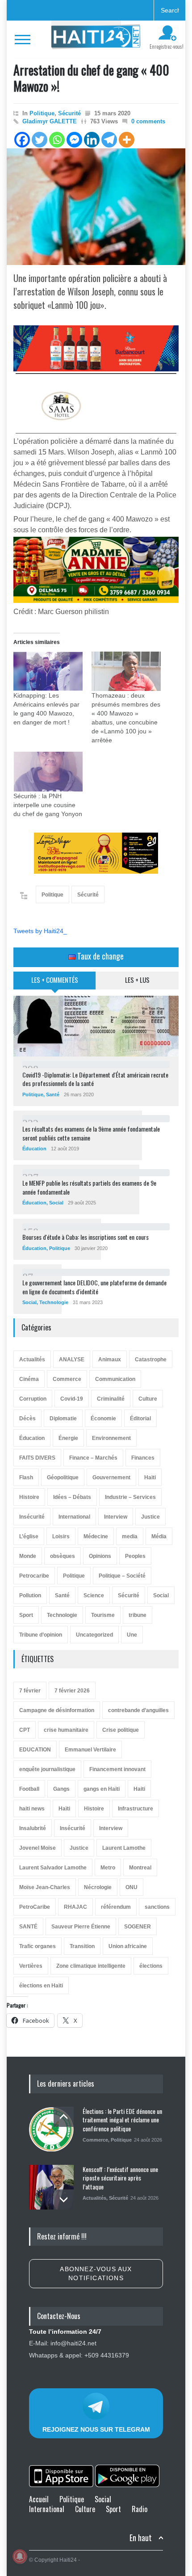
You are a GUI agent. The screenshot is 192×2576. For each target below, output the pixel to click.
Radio (140, 2509)
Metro (108, 1868)
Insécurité (32, 1517)
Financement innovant (117, 1769)
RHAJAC (75, 1907)
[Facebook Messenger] (74, 140)
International (74, 1517)
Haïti (150, 1477)
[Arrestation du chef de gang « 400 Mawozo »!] (96, 207)
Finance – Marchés (93, 1458)
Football (29, 1789)
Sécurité (69, 113)
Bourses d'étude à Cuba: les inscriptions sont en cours (86, 1237)
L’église (29, 1536)
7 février (30, 1691)
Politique (42, 113)
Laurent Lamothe (124, 1848)
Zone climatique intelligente (91, 1966)
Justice (150, 1517)
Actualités (32, 1360)
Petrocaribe (34, 1576)
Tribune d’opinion (41, 1635)
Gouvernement (111, 1477)
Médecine (96, 1536)
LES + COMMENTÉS (55, 980)
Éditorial (140, 1418)
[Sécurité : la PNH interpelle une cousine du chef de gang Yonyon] (48, 772)
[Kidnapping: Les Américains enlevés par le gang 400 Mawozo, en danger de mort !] (48, 671)
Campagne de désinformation (57, 1710)
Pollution (30, 1595)
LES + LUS (137, 980)
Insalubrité (33, 1828)
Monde (28, 1556)
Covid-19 (72, 1399)
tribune (138, 1615)
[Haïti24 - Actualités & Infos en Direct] (96, 39)
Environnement (111, 1438)
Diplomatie (63, 1418)
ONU (131, 1887)
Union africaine (128, 1946)
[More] (127, 140)
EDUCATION (35, 1750)
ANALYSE (72, 1360)
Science (94, 1595)
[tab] (55, 984)
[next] (64, 2199)
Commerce (67, 1379)
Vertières (31, 1966)
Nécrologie (98, 1887)
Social (56, 1203)
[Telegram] (109, 140)
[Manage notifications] (20, 2556)
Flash (26, 1477)
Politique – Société (122, 1576)
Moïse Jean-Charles (45, 1887)
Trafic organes (38, 1946)
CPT (25, 1730)
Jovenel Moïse (38, 1848)
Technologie (54, 1302)
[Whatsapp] (57, 140)
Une (132, 1635)
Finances (143, 1458)
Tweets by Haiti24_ (40, 931)
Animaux (110, 1360)
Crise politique (121, 1730)
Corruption (33, 1399)
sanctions (157, 1907)
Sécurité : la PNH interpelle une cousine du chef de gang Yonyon (48, 805)
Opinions (100, 1556)
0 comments (148, 121)
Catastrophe (151, 1360)
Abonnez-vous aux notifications (96, 2273)
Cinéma (29, 1379)
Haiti (139, 1789)
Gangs (61, 1789)
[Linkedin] (92, 140)
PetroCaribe (35, 1907)
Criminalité (111, 1399)
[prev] (64, 2117)
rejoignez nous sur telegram (96, 2429)
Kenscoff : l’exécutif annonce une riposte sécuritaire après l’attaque (120, 2178)
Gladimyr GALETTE (50, 121)
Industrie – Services (130, 1497)
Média (159, 1536)
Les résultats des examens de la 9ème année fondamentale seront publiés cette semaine (91, 1133)
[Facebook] (22, 140)
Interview (116, 1517)
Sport (26, 1615)
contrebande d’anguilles (138, 1710)
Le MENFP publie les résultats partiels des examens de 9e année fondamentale (89, 1187)
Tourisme (103, 1615)
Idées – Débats (72, 1497)
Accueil (39, 2499)
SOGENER (138, 1927)
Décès (27, 1418)
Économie (103, 1418)
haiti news (32, 1809)
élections (151, 1966)
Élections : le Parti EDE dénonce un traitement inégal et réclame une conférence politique (122, 2120)
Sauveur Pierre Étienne (81, 1927)
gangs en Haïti (102, 1789)
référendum (116, 1907)
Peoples (135, 1556)
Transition (82, 1946)
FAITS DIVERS (37, 1458)
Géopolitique (63, 1477)
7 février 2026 (72, 1691)
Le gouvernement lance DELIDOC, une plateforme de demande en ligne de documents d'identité (94, 1287)
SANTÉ (28, 1927)
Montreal (140, 1868)
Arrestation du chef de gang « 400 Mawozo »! (91, 78)
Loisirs (61, 1536)
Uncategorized (94, 1635)
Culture (148, 1399)
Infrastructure (136, 1809)
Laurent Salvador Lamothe (53, 1868)
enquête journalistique (47, 1769)
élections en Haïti (41, 1986)
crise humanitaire (66, 1730)
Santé (53, 1094)
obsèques (63, 1556)
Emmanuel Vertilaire (90, 1750)
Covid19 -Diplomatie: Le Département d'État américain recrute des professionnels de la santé (95, 1079)
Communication (115, 1379)
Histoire (29, 1497)
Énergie (68, 1438)
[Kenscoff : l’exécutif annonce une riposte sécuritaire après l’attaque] (51, 2187)
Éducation (34, 1149)
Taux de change (100, 956)
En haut (141, 2538)
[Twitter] (40, 140)
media (130, 1536)
